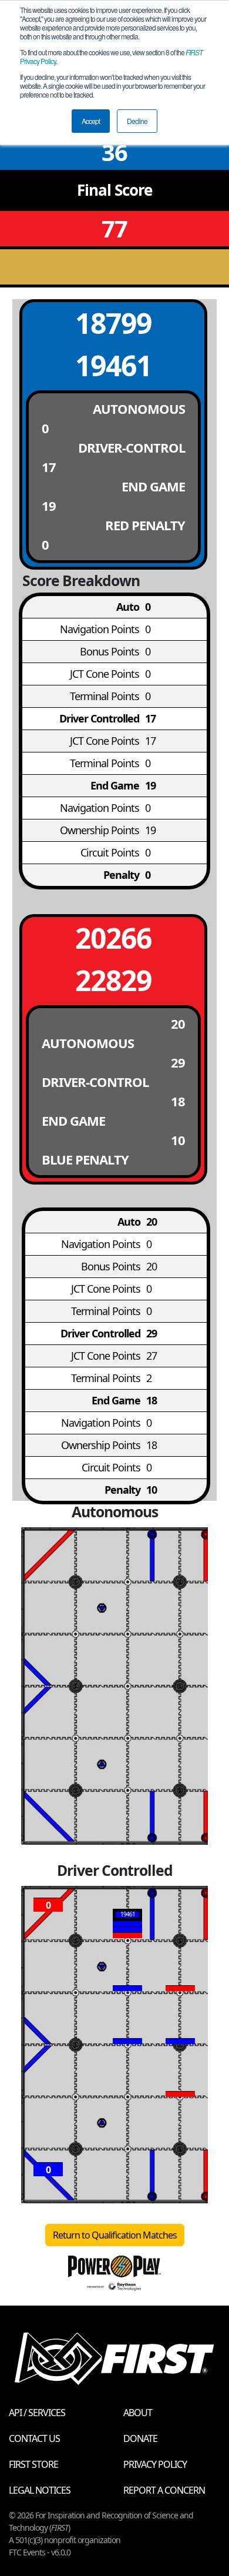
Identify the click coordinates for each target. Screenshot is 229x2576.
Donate (140, 2438)
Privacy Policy (155, 2464)
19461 (113, 365)
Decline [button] (137, 121)
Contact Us (34, 2438)
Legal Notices (40, 2490)
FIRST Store (33, 2464)
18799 (113, 323)
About (138, 2413)
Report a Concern (164, 2490)
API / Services (37, 2413)
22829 (113, 980)
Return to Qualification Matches (115, 2235)
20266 (113, 938)
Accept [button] (91, 121)
